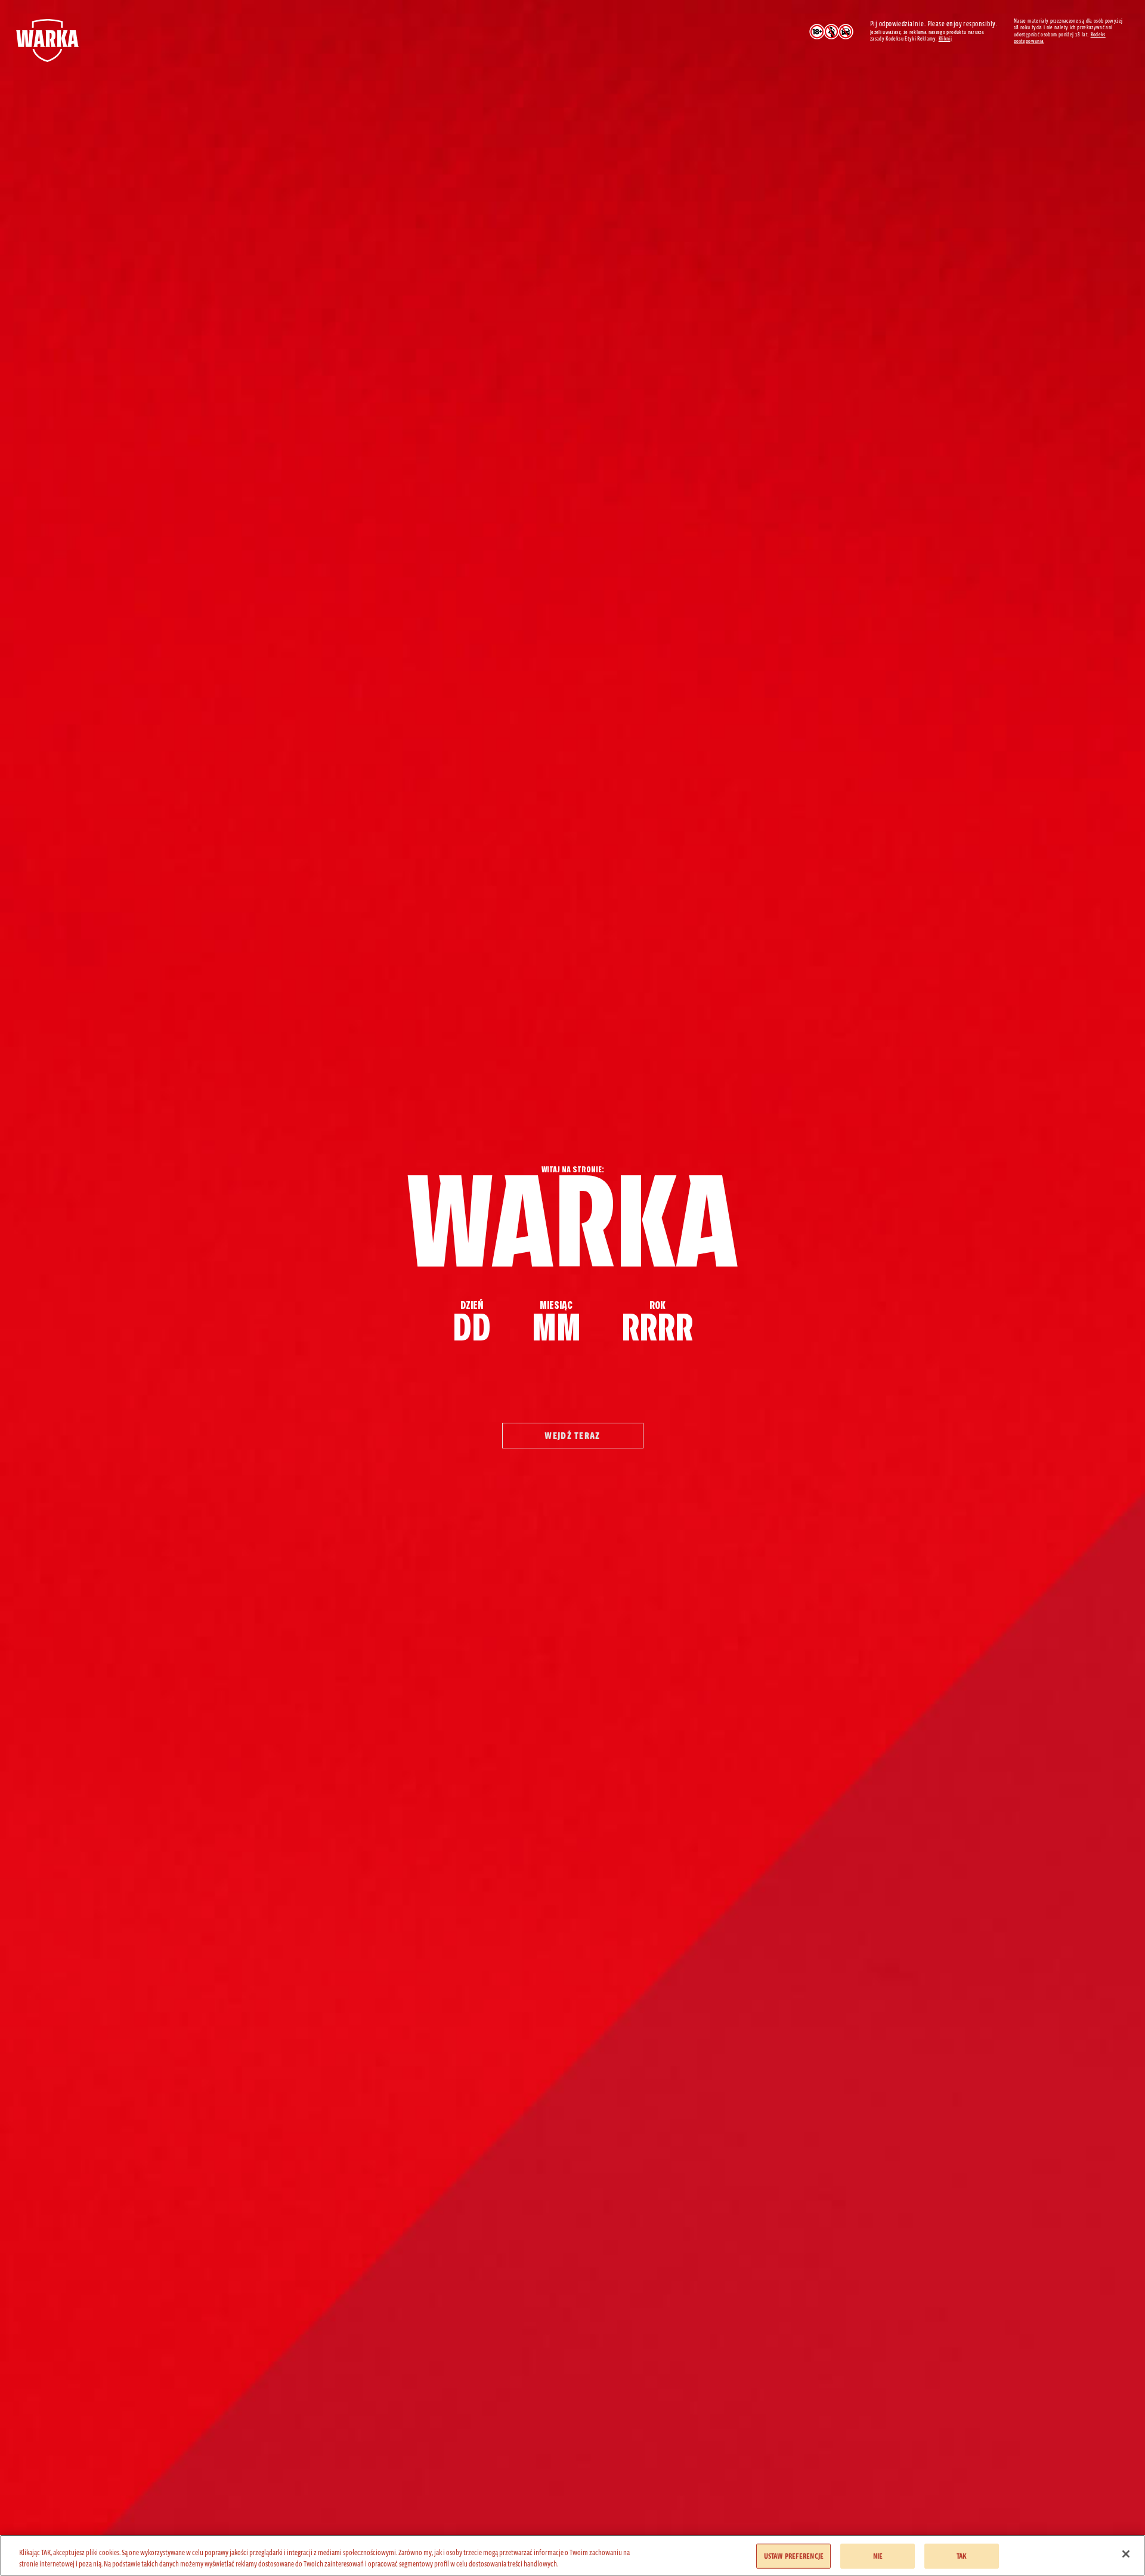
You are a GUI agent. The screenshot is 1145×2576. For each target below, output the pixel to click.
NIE (878, 2556)
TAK (962, 2556)
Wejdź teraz (572, 1436)
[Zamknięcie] (1126, 2554)
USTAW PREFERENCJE (794, 2556)
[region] (572, 2555)
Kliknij (946, 39)
